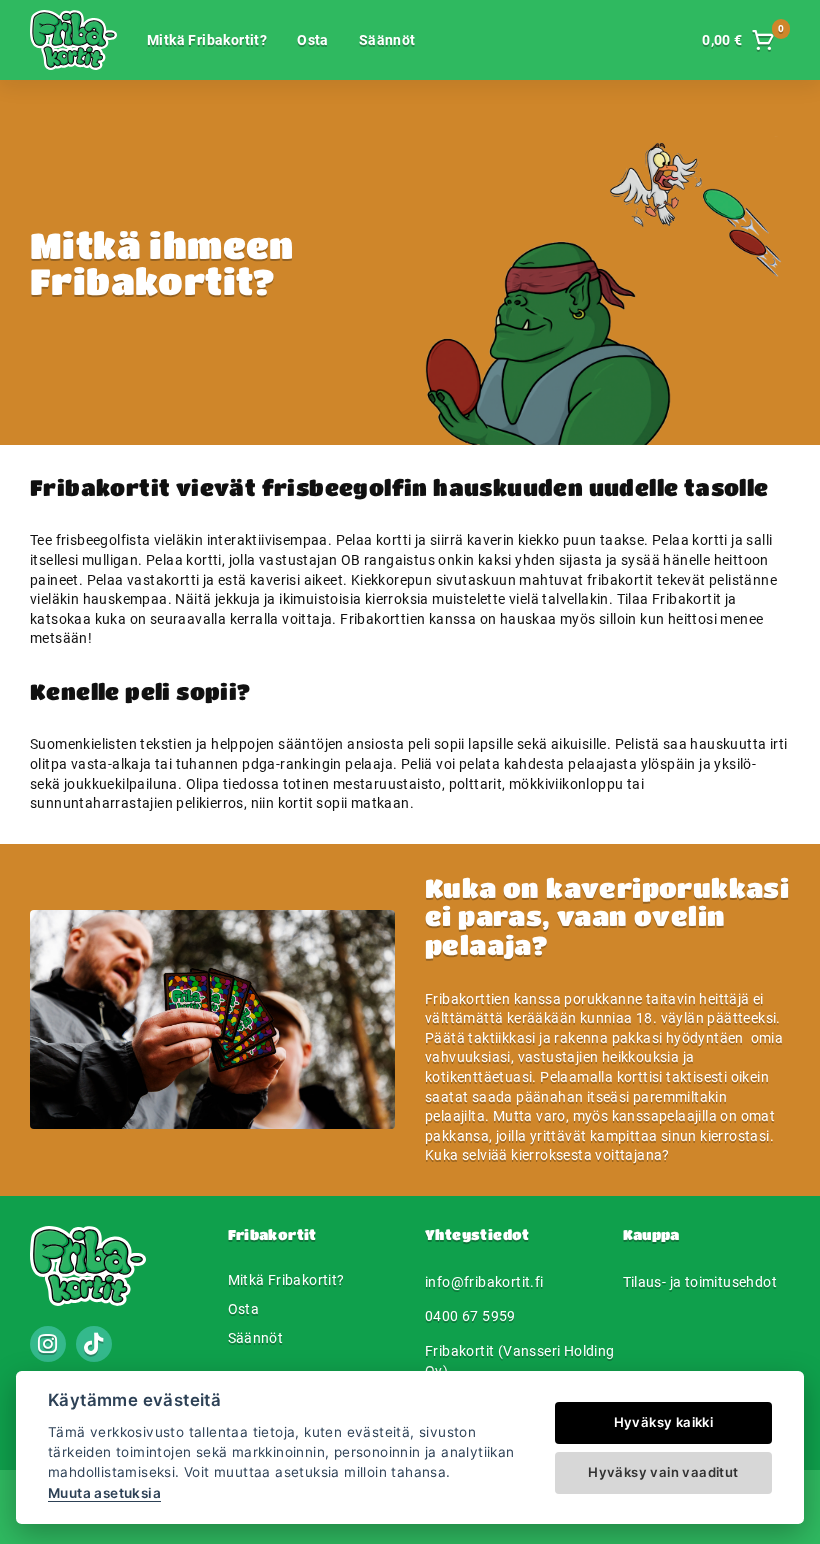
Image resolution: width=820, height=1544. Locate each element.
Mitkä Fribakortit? (207, 40)
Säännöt (387, 40)
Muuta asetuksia (104, 1493)
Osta (313, 40)
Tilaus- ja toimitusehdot (700, 1282)
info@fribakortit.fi (484, 1282)
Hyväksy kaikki (664, 1422)
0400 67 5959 (470, 1316)
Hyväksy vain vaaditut (663, 1472)
